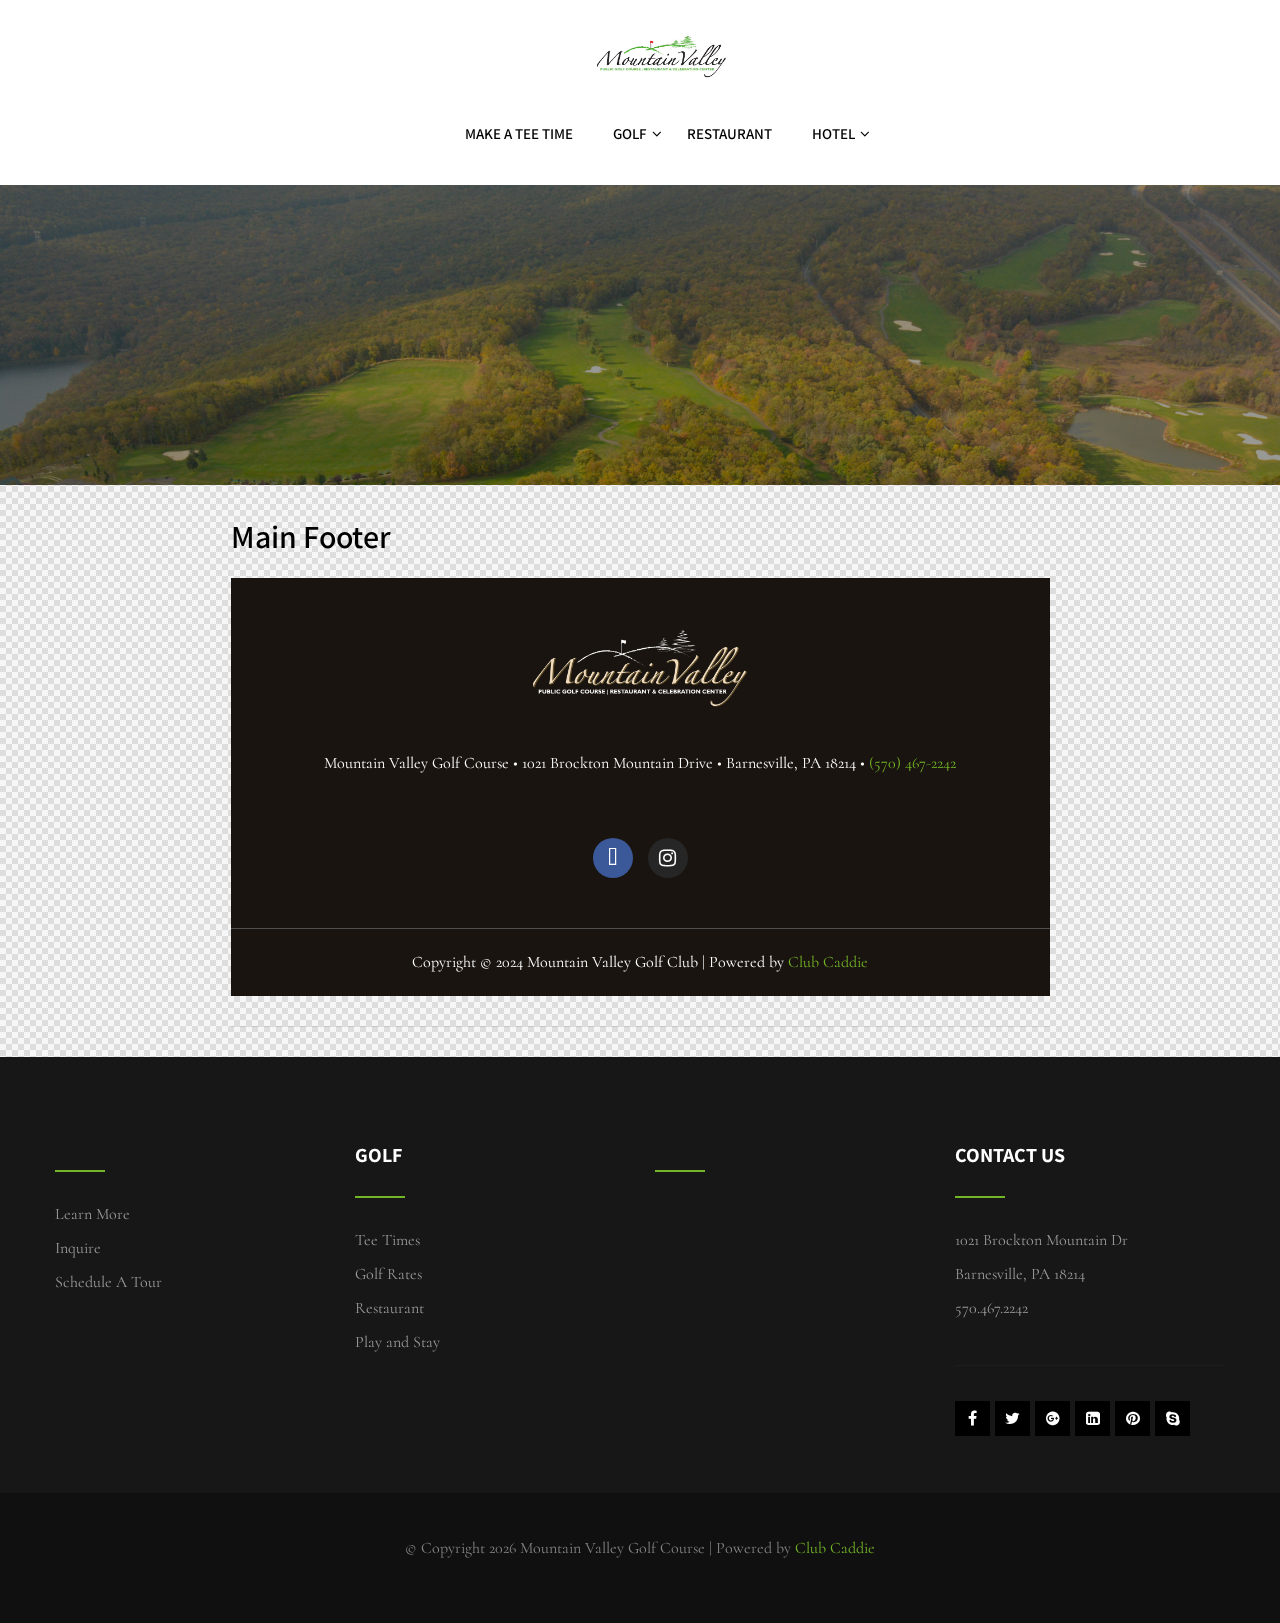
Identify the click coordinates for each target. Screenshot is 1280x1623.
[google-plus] (1052, 1418)
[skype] (1172, 1418)
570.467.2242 (991, 1308)
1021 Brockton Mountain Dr (1041, 1240)
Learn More (92, 1214)
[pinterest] (1132, 1418)
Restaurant (729, 133)
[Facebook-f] (613, 858)
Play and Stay (397, 1342)
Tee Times (387, 1240)
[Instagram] (668, 858)
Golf (630, 133)
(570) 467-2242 (912, 763)
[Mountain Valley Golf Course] (660, 10)
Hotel (833, 133)
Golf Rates (388, 1274)
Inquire (78, 1248)
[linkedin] (1092, 1418)
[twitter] (1012, 1418)
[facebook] (972, 1418)
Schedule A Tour (108, 1282)
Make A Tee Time (519, 133)
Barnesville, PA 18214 (1020, 1274)
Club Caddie (828, 962)
